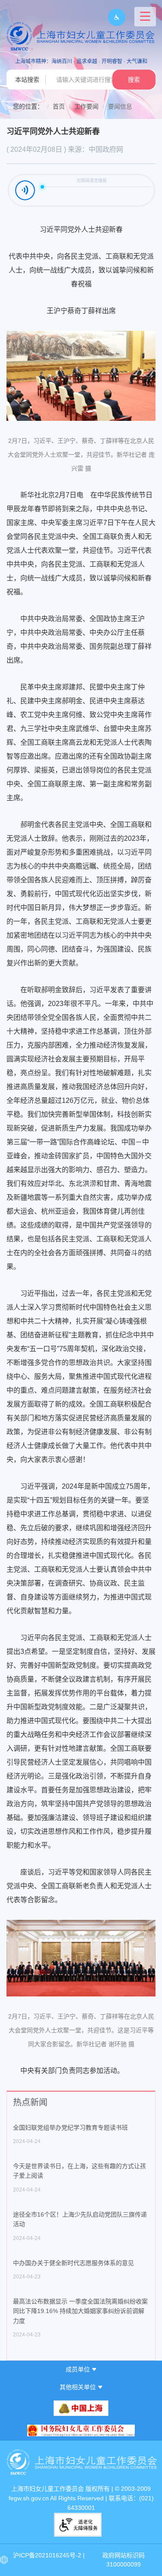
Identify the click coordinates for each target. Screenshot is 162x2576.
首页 (59, 106)
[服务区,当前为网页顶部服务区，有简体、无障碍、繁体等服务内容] (113, 17)
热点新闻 (30, 2102)
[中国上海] (81, 2408)
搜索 (134, 80)
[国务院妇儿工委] (81, 2430)
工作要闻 (86, 106)
